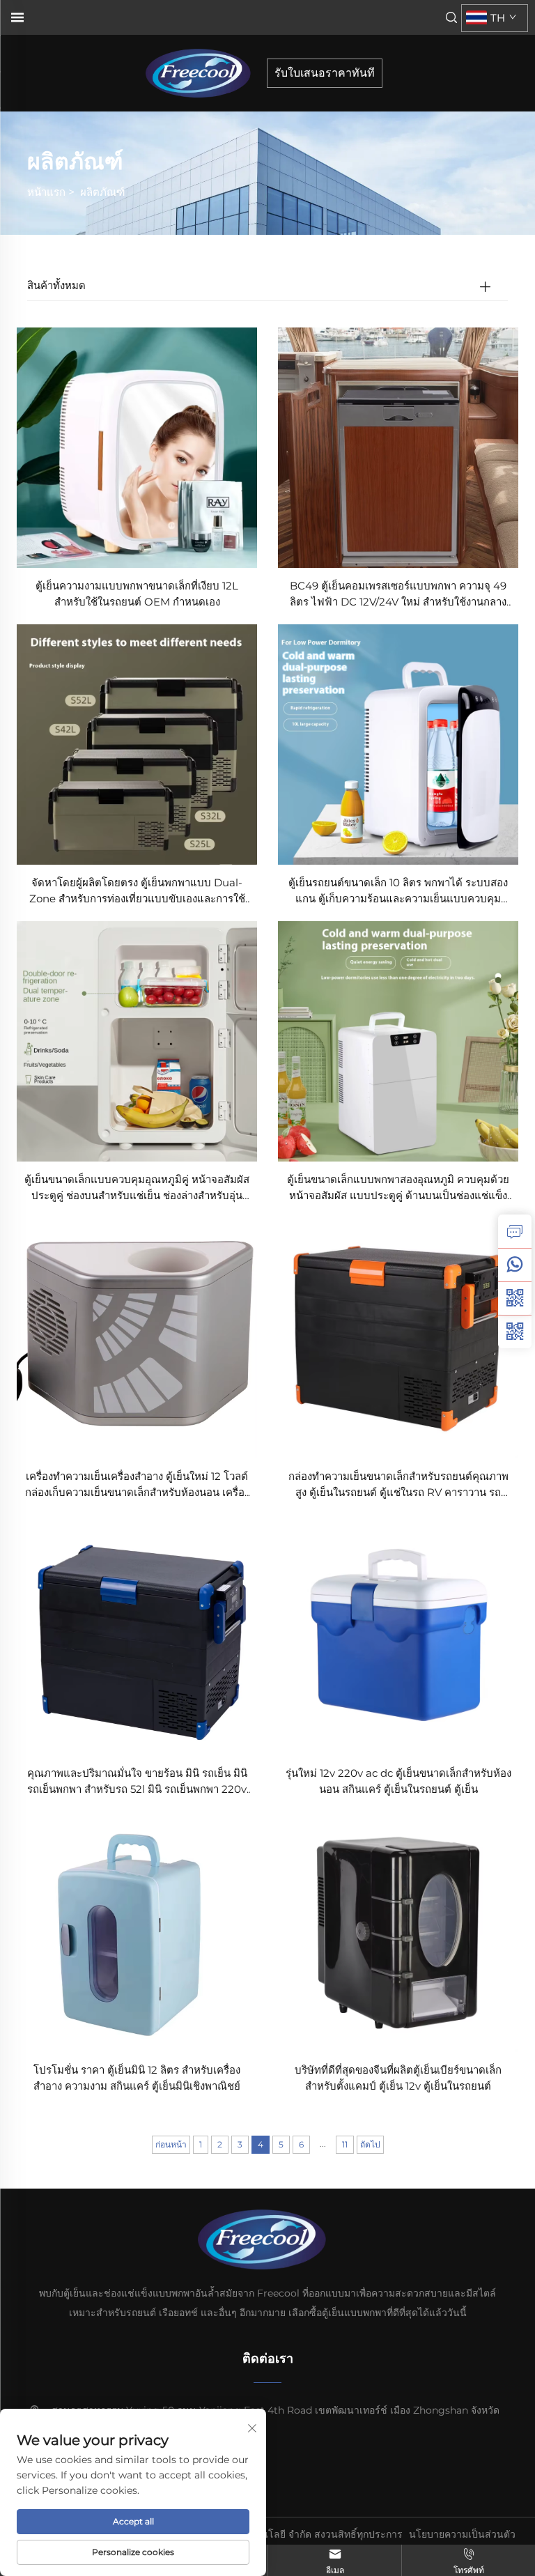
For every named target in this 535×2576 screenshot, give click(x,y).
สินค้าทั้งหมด (56, 285)
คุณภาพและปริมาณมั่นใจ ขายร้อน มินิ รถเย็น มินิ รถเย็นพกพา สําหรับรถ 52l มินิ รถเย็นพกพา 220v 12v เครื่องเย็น (137, 1782)
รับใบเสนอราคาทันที (325, 73)
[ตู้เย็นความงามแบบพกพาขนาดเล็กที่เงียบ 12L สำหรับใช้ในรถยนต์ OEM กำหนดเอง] (137, 447)
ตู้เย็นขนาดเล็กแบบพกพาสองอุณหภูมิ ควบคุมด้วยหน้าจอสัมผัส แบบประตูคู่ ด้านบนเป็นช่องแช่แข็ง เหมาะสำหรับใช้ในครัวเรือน (398, 1188)
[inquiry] (515, 1231)
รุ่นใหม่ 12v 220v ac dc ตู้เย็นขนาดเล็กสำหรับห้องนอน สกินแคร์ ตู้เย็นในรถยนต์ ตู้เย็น (398, 1781)
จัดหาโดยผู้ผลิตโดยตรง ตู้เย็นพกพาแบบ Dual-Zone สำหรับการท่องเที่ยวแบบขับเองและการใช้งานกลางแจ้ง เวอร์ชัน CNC (137, 892)
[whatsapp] (515, 1265)
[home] (203, 72)
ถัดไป (370, 2144)
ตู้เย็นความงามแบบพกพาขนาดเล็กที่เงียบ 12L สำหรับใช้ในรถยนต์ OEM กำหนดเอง (137, 594)
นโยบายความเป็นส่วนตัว (462, 2534)
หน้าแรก (46, 192)
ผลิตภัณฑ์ (102, 192)
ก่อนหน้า (171, 2144)
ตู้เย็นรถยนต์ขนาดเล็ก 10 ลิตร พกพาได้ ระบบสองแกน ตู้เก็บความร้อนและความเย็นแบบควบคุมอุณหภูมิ (398, 892)
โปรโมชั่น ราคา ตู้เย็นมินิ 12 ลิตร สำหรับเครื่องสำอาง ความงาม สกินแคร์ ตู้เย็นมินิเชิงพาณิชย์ (137, 2078)
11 (345, 2144)
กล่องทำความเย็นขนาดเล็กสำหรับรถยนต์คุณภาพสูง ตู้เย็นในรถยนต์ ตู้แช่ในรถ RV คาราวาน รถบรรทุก (398, 1485)
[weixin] (515, 1332)
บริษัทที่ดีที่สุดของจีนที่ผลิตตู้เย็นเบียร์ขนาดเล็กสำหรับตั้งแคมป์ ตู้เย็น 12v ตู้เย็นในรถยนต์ (398, 2078)
